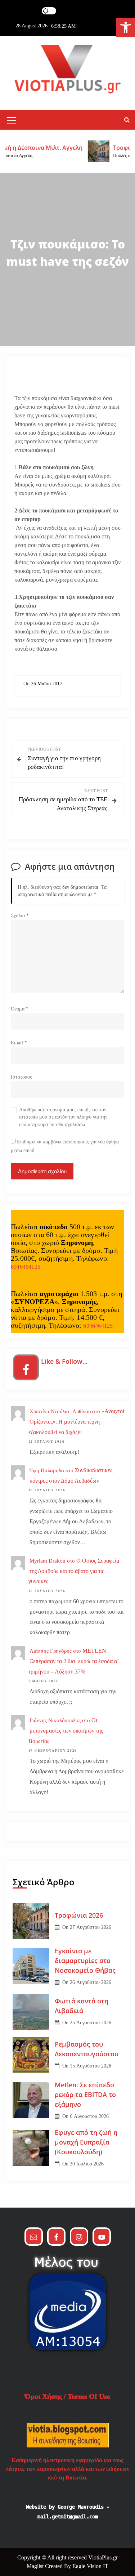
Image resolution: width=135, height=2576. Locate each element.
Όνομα (20, 1009)
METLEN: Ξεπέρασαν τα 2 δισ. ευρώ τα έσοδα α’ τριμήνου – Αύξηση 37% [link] (74, 1661)
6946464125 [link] (26, 1267)
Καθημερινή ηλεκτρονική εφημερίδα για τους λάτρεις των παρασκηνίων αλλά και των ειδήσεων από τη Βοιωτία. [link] (67, 2469)
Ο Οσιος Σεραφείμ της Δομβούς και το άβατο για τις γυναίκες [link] (74, 1571)
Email (19, 1043)
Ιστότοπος (21, 1077)
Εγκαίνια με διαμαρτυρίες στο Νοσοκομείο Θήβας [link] (85, 1961)
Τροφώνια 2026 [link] (79, 1915)
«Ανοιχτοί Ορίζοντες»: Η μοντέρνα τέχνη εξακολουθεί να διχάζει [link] (76, 1422)
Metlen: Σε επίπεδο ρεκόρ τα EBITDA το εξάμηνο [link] (85, 2095)
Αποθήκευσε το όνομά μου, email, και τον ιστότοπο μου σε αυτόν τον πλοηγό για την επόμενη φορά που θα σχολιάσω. (63, 1117)
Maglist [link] (36, 2566)
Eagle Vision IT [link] (90, 2566)
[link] (126, 27)
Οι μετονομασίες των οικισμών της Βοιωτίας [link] (66, 1731)
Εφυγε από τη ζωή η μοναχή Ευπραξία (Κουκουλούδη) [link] (86, 2142)
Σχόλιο (20, 916)
